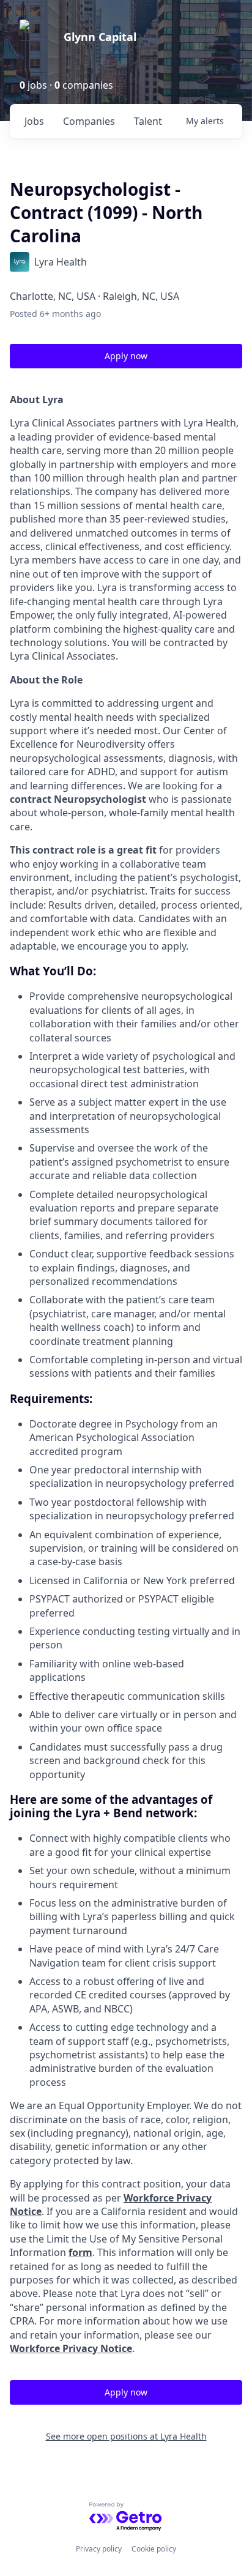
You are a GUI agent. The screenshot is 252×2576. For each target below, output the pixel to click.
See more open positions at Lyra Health (126, 2436)
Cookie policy (154, 2549)
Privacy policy (99, 2549)
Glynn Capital (100, 37)
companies (89, 121)
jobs (34, 121)
